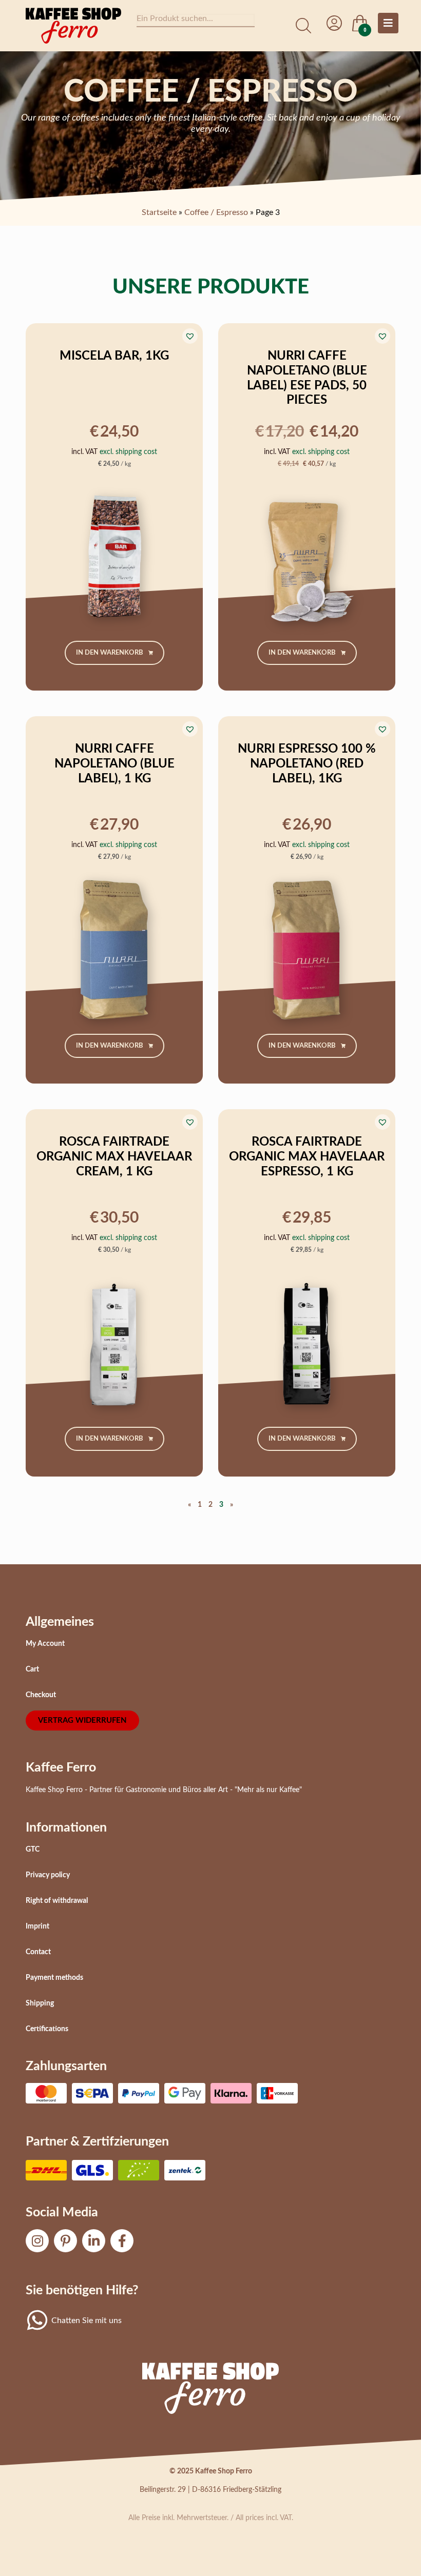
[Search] (303, 26)
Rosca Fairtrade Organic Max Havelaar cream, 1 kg (114, 1157)
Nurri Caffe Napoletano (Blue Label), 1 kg (114, 764)
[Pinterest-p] (65, 2241)
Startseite (159, 212)
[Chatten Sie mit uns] (37, 2320)
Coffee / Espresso (216, 212)
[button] (190, 336)
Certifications (47, 2029)
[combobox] (196, 21)
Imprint (37, 1926)
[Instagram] (37, 2241)
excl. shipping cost (128, 452)
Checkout (41, 1695)
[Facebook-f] (122, 2241)
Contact (38, 1952)
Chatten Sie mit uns (87, 2321)
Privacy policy (48, 1875)
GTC (33, 1850)
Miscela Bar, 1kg (114, 356)
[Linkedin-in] (94, 2241)
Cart (32, 1669)
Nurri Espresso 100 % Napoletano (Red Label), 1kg (307, 764)
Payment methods (54, 1978)
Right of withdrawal (57, 1901)
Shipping (40, 2003)
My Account (45, 1644)
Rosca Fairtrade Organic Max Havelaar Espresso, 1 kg (307, 1157)
